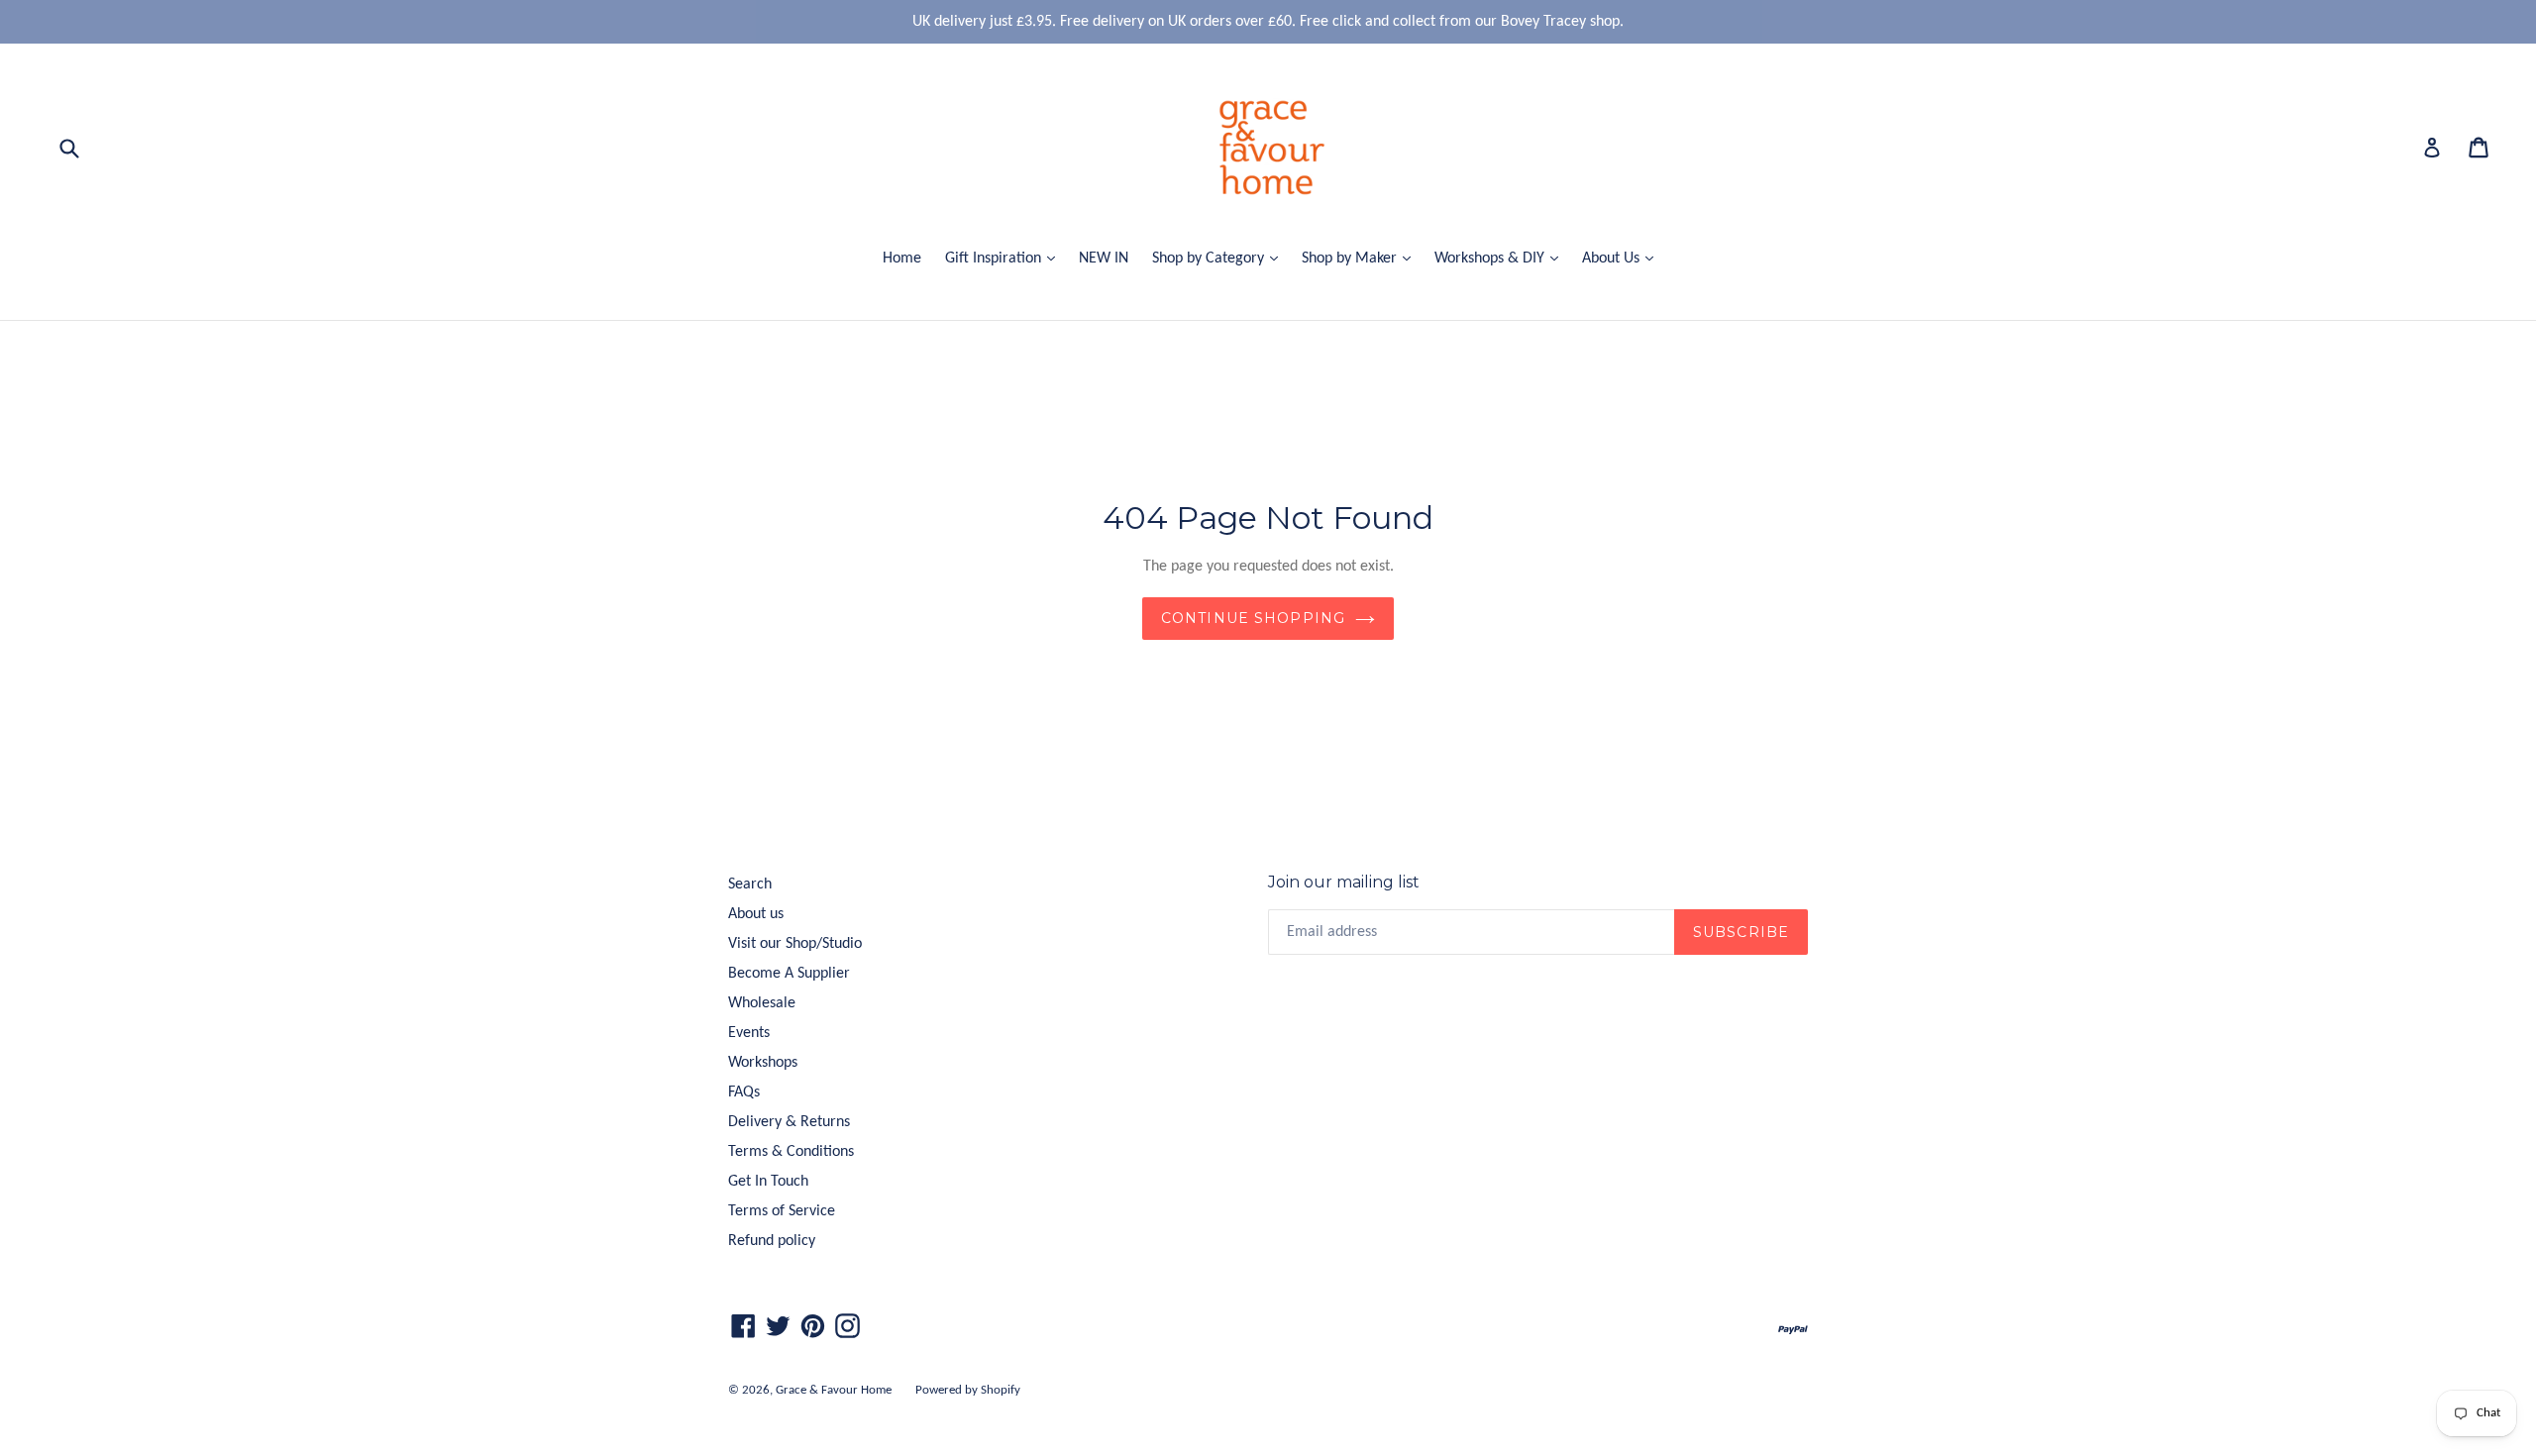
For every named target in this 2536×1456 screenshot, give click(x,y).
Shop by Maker (1361, 258)
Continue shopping (1253, 618)
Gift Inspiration (1005, 258)
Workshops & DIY (1501, 258)
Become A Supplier (789, 974)
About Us (1623, 258)
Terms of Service (782, 1211)
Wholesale (762, 1003)
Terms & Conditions (791, 1152)
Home (902, 259)
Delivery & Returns (789, 1122)
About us (756, 914)
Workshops (763, 1063)
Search (750, 884)
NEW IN (1104, 259)
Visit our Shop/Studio (795, 944)
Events (749, 1033)
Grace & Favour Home (834, 1390)
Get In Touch (768, 1182)
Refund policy (772, 1241)
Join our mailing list (1344, 882)
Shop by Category (1220, 258)
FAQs (744, 1092)
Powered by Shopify (968, 1390)
